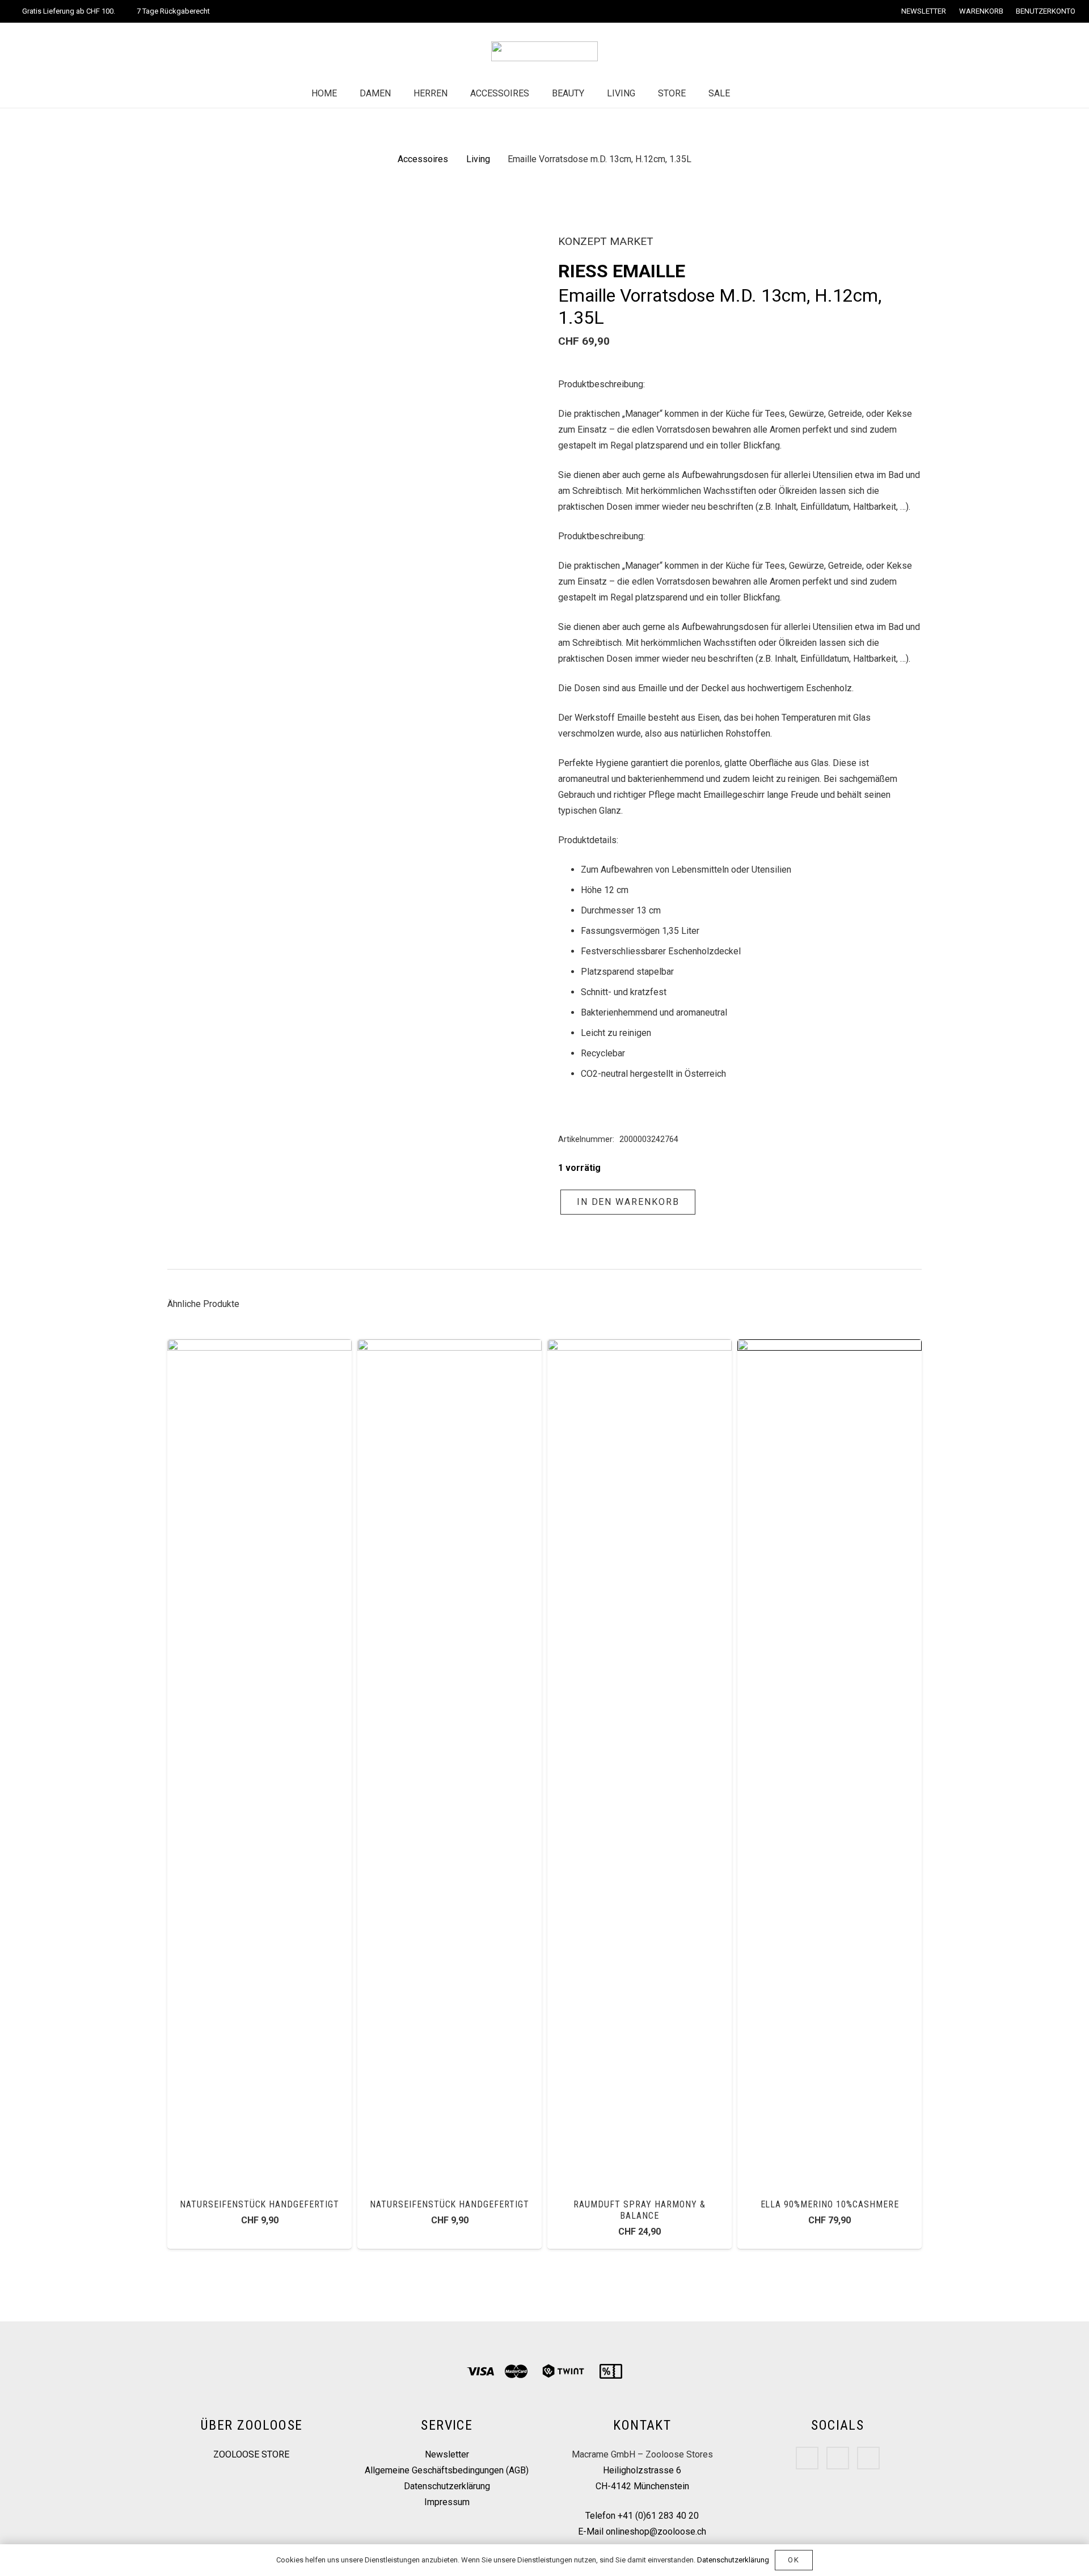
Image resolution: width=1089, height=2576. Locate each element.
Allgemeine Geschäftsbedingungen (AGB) (447, 2470)
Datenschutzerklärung (447, 2486)
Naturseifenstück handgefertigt (259, 2204)
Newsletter (447, 2454)
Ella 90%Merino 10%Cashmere (830, 2204)
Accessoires (423, 159)
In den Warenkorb (628, 1202)
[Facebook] (807, 2458)
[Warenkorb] (776, 94)
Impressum (447, 2502)
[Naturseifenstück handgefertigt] (259, 1347)
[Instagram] (838, 2458)
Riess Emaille (622, 271)
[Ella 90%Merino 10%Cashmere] (830, 1347)
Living (478, 159)
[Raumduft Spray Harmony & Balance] (640, 1347)
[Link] (544, 51)
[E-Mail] (868, 2458)
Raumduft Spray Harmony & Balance (639, 2210)
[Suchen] (753, 94)
